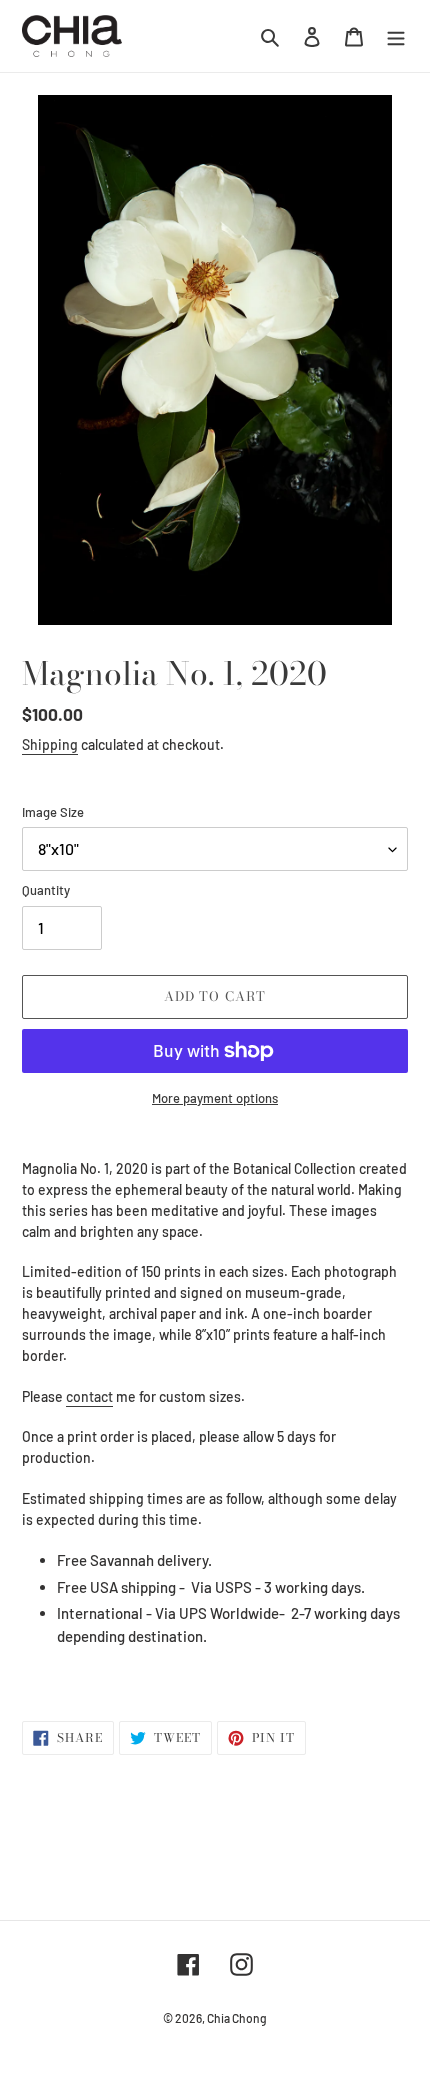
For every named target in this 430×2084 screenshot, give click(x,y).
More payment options (215, 1098)
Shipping (50, 744)
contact (89, 1396)
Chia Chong (237, 2018)
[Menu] (396, 35)
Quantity (46, 890)
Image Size (53, 812)
